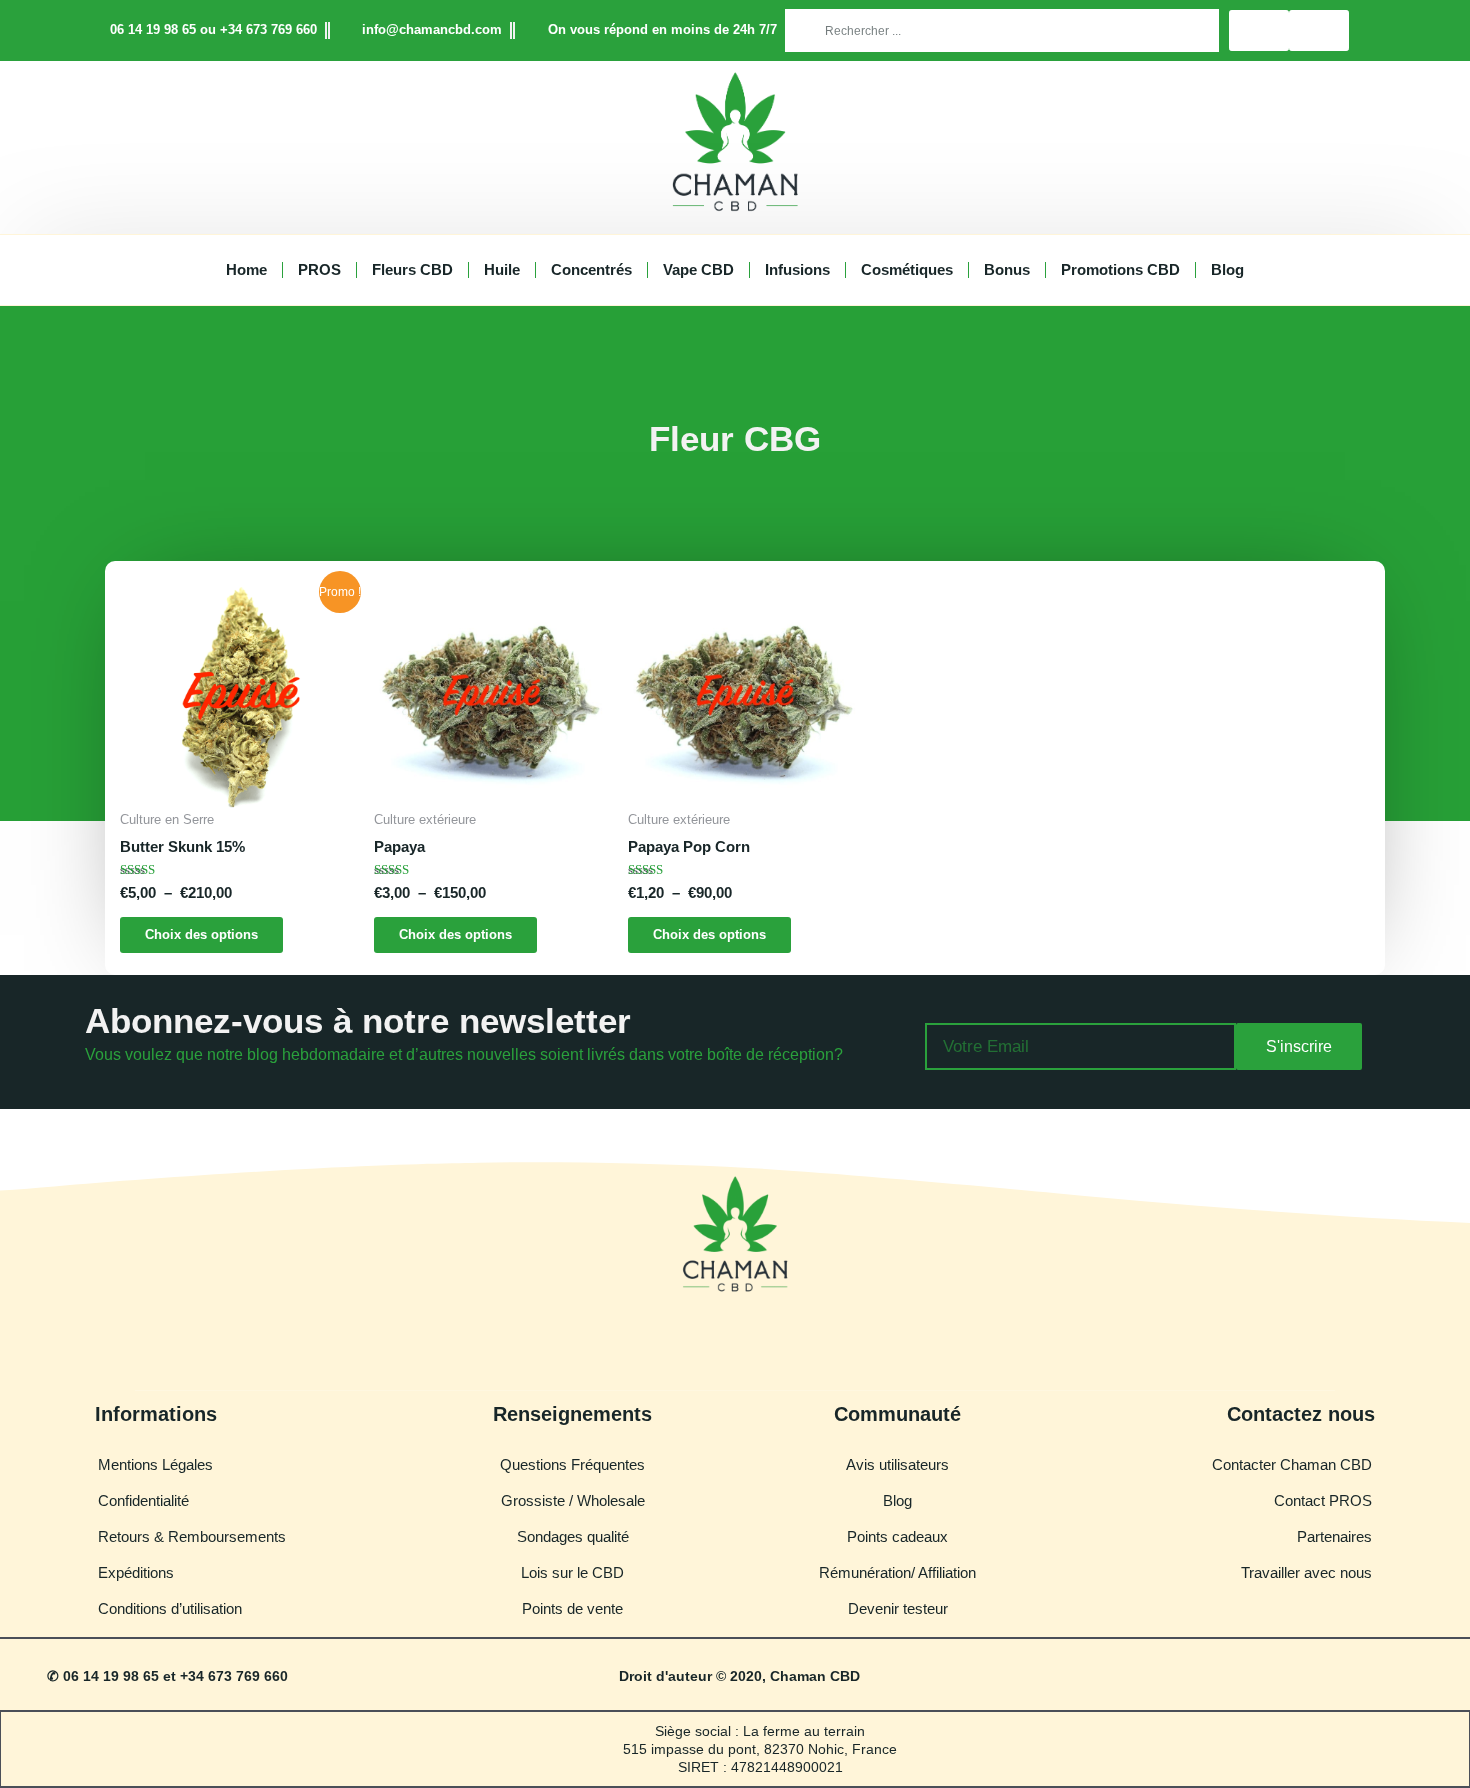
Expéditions (136, 1572)
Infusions (797, 269)
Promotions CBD (1120, 269)
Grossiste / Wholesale (573, 1500)
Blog (1227, 269)
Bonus (1007, 269)
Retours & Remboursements (192, 1536)
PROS (319, 269)
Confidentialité (143, 1500)
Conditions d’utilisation (170, 1608)
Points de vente (572, 1608)
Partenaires (1334, 1536)
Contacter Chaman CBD (1292, 1464)
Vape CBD (698, 269)
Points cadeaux (897, 1536)
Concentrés (591, 269)
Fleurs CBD (412, 269)
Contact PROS (1323, 1500)
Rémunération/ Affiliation (897, 1572)
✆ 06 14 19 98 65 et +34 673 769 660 (167, 1676)
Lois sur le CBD (572, 1572)
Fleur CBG (735, 438)
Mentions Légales (155, 1464)
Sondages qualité (573, 1536)
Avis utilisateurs (897, 1464)
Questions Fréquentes (572, 1464)
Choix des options (201, 934)
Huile (502, 269)
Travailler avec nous (1306, 1572)
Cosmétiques (907, 269)
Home (246, 269)
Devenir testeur (898, 1608)
